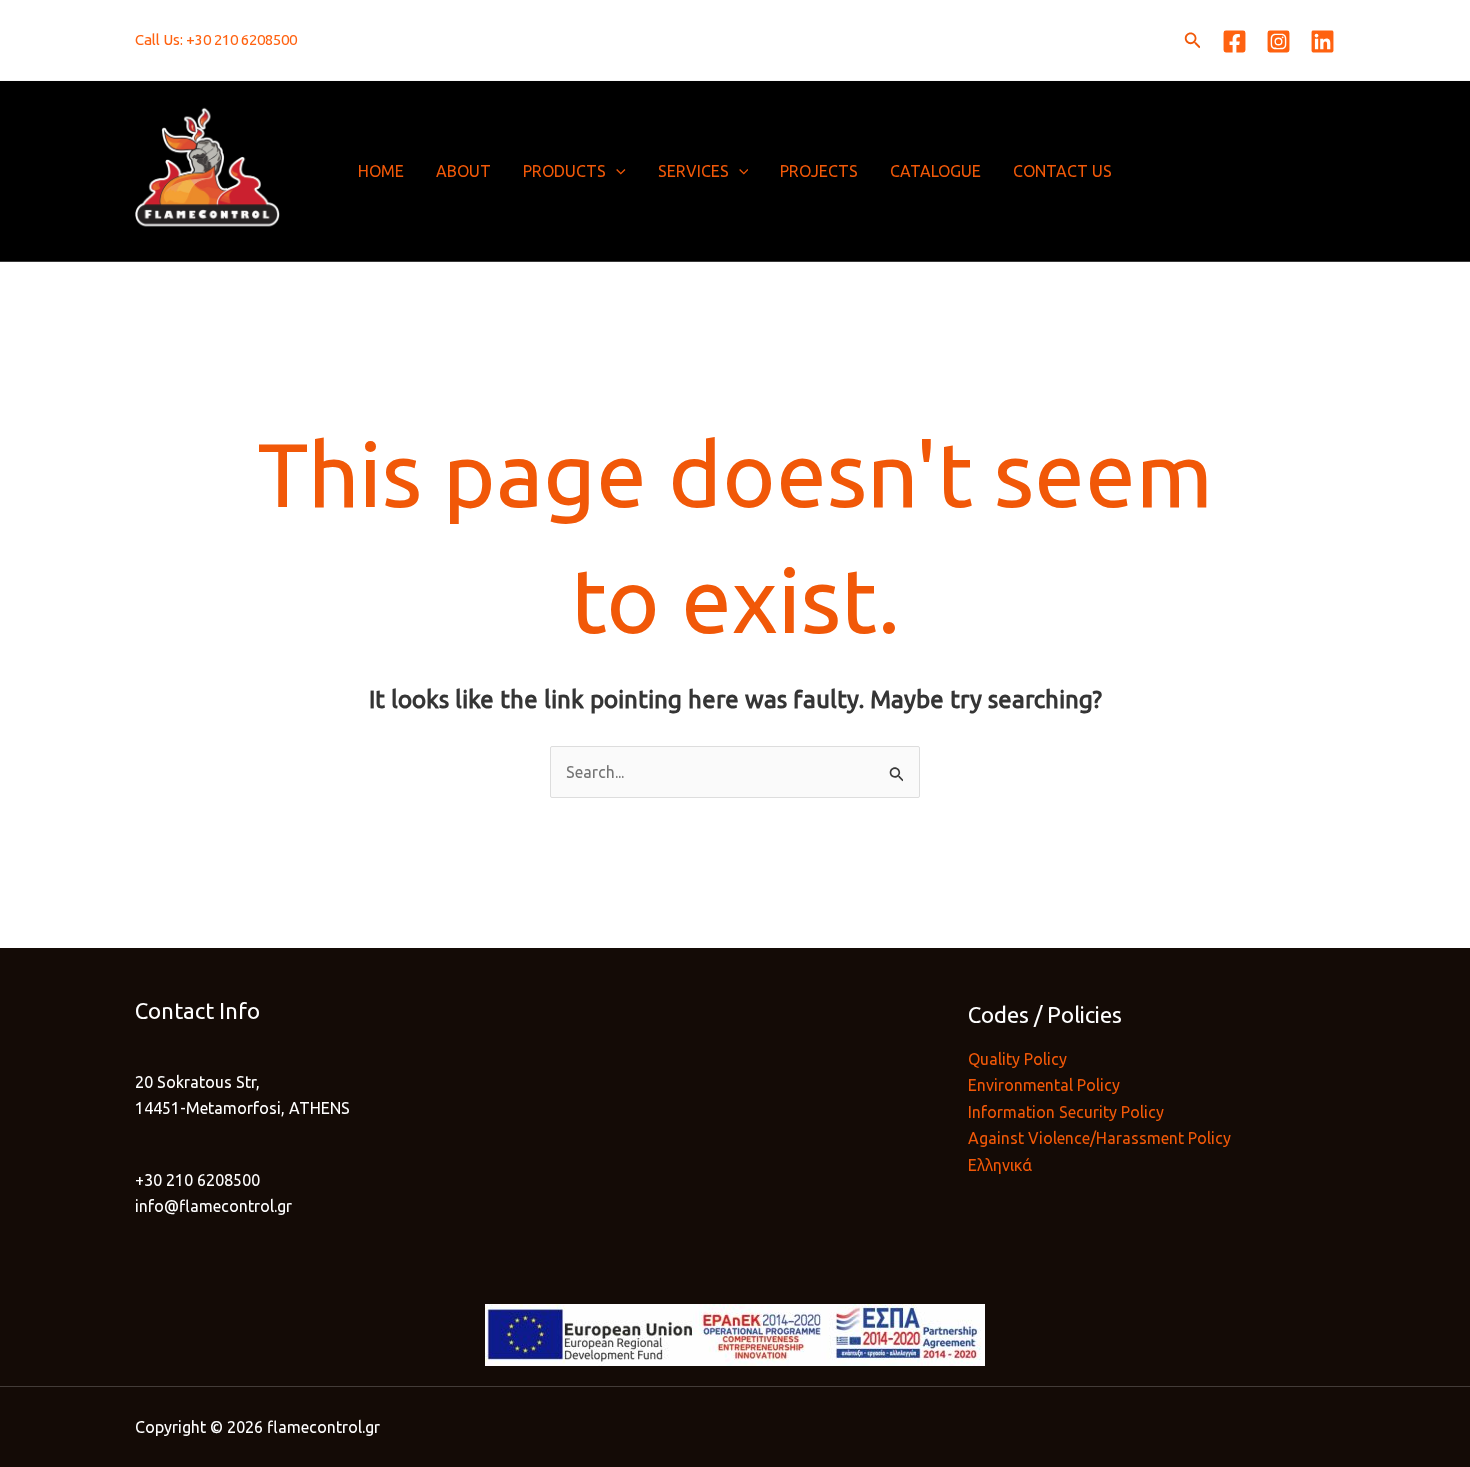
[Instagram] (1278, 41)
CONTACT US (1062, 171)
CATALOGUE (935, 171)
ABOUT (463, 171)
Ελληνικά (1000, 1165)
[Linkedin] (1322, 41)
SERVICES (693, 171)
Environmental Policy (1044, 1085)
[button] (1193, 40)
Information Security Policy (1066, 1112)
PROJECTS (819, 171)
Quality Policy (1017, 1059)
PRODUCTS (564, 171)
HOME (381, 171)
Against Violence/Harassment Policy (1099, 1138)
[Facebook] (1234, 41)
